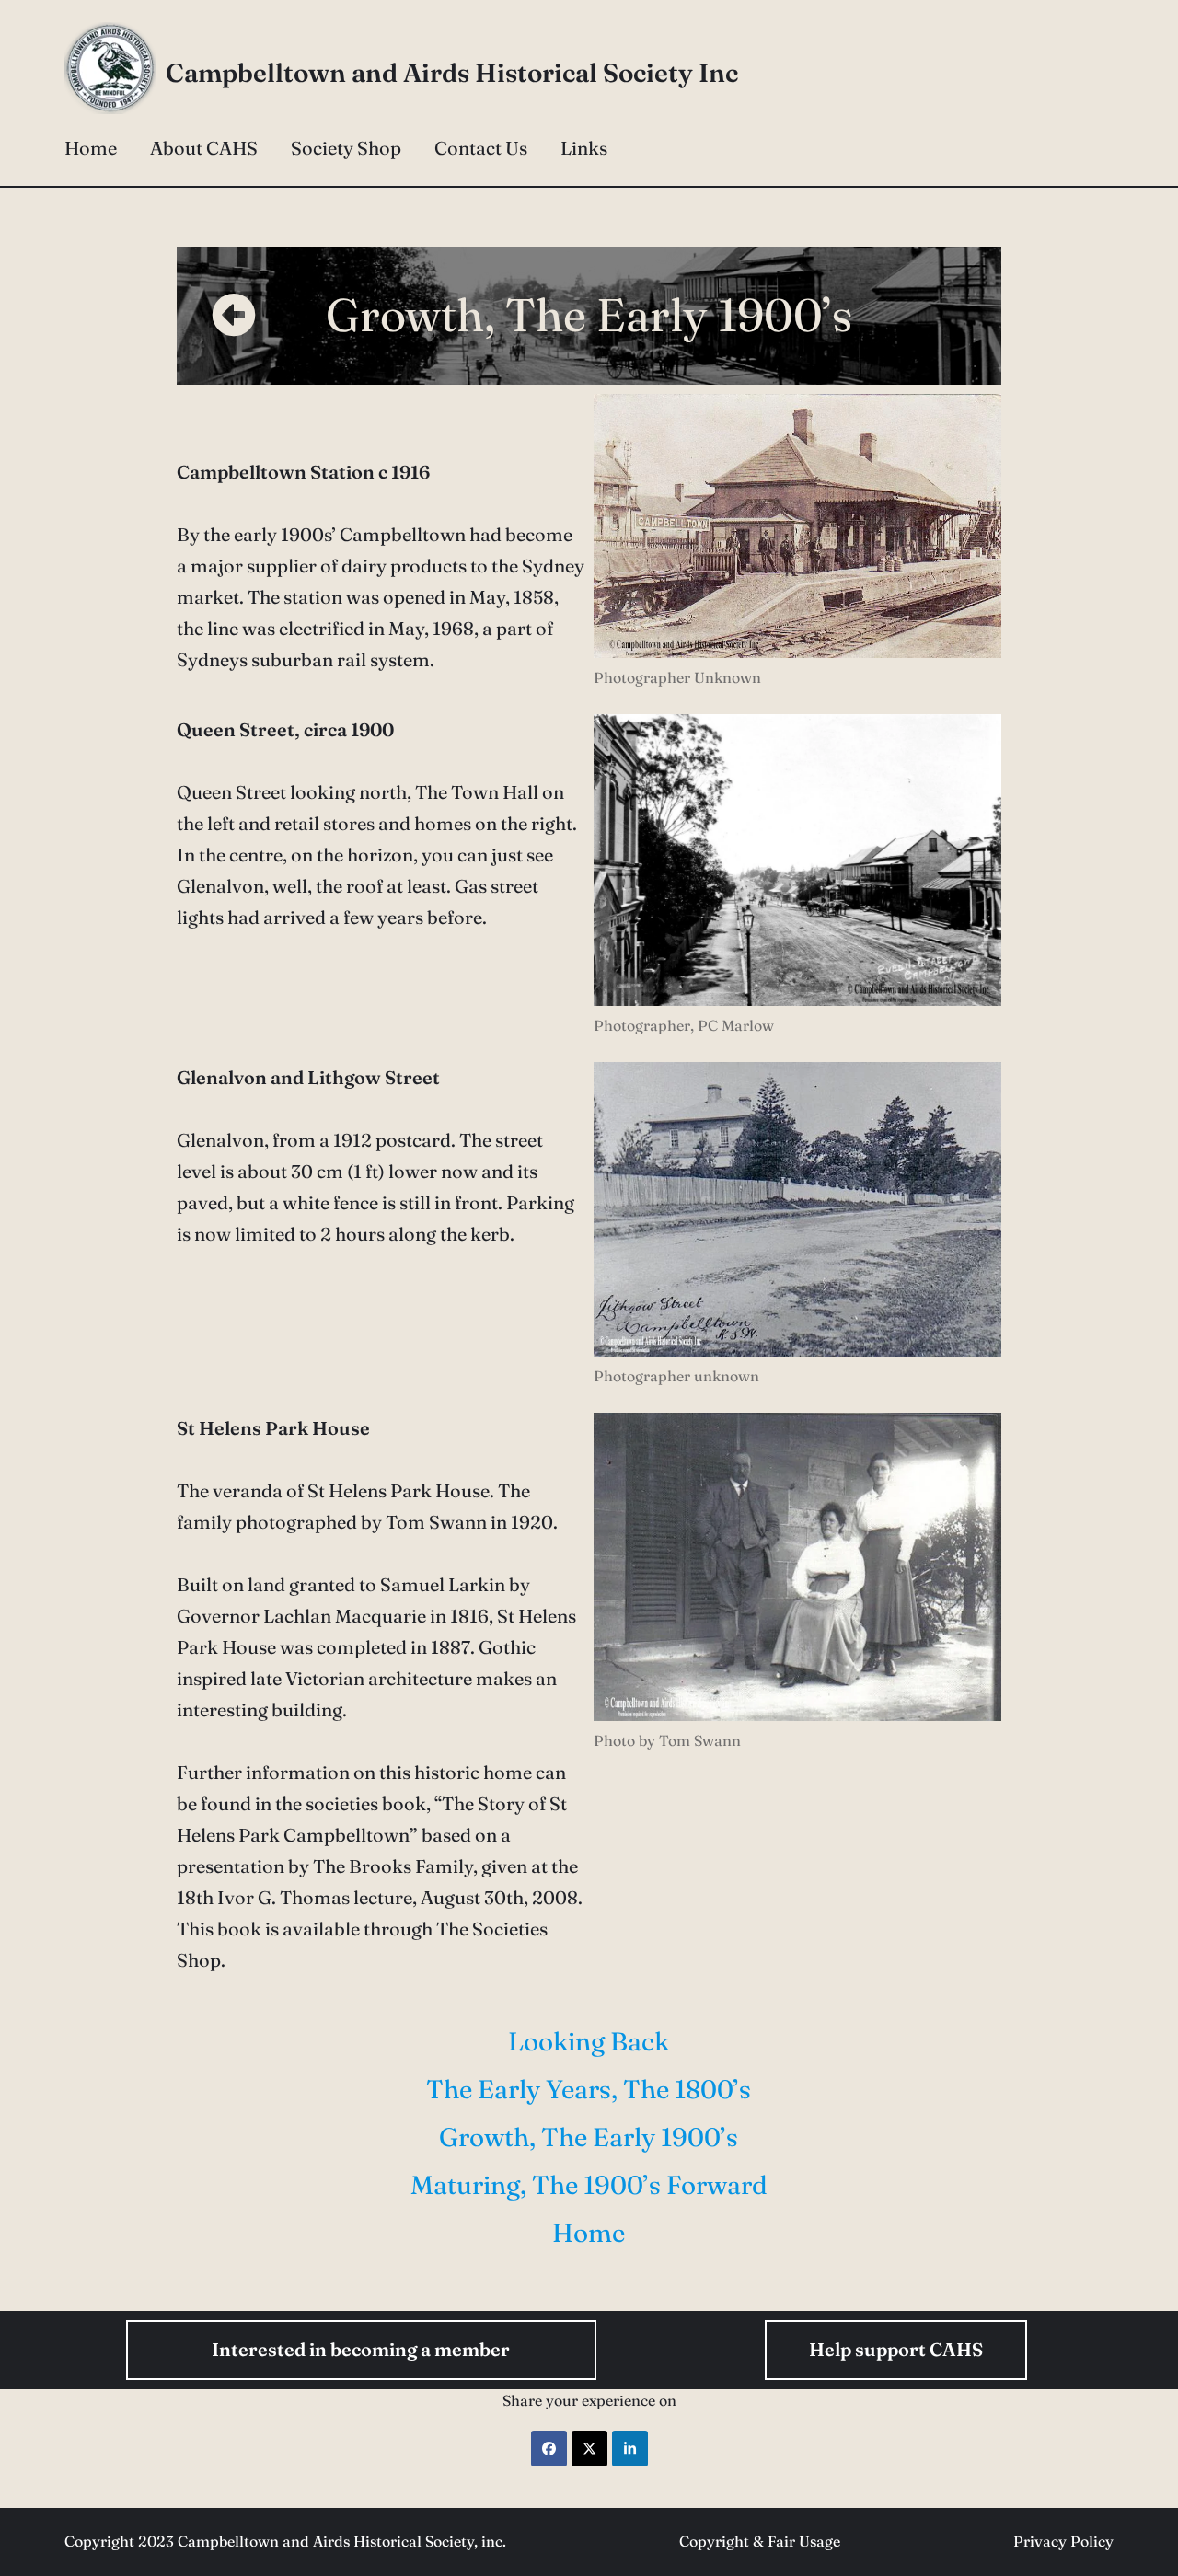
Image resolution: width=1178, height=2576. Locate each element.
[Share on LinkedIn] (630, 2449)
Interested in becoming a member (361, 2349)
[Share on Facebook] (549, 2449)
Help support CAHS (896, 2349)
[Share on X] (589, 2449)
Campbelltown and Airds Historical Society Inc (452, 73)
